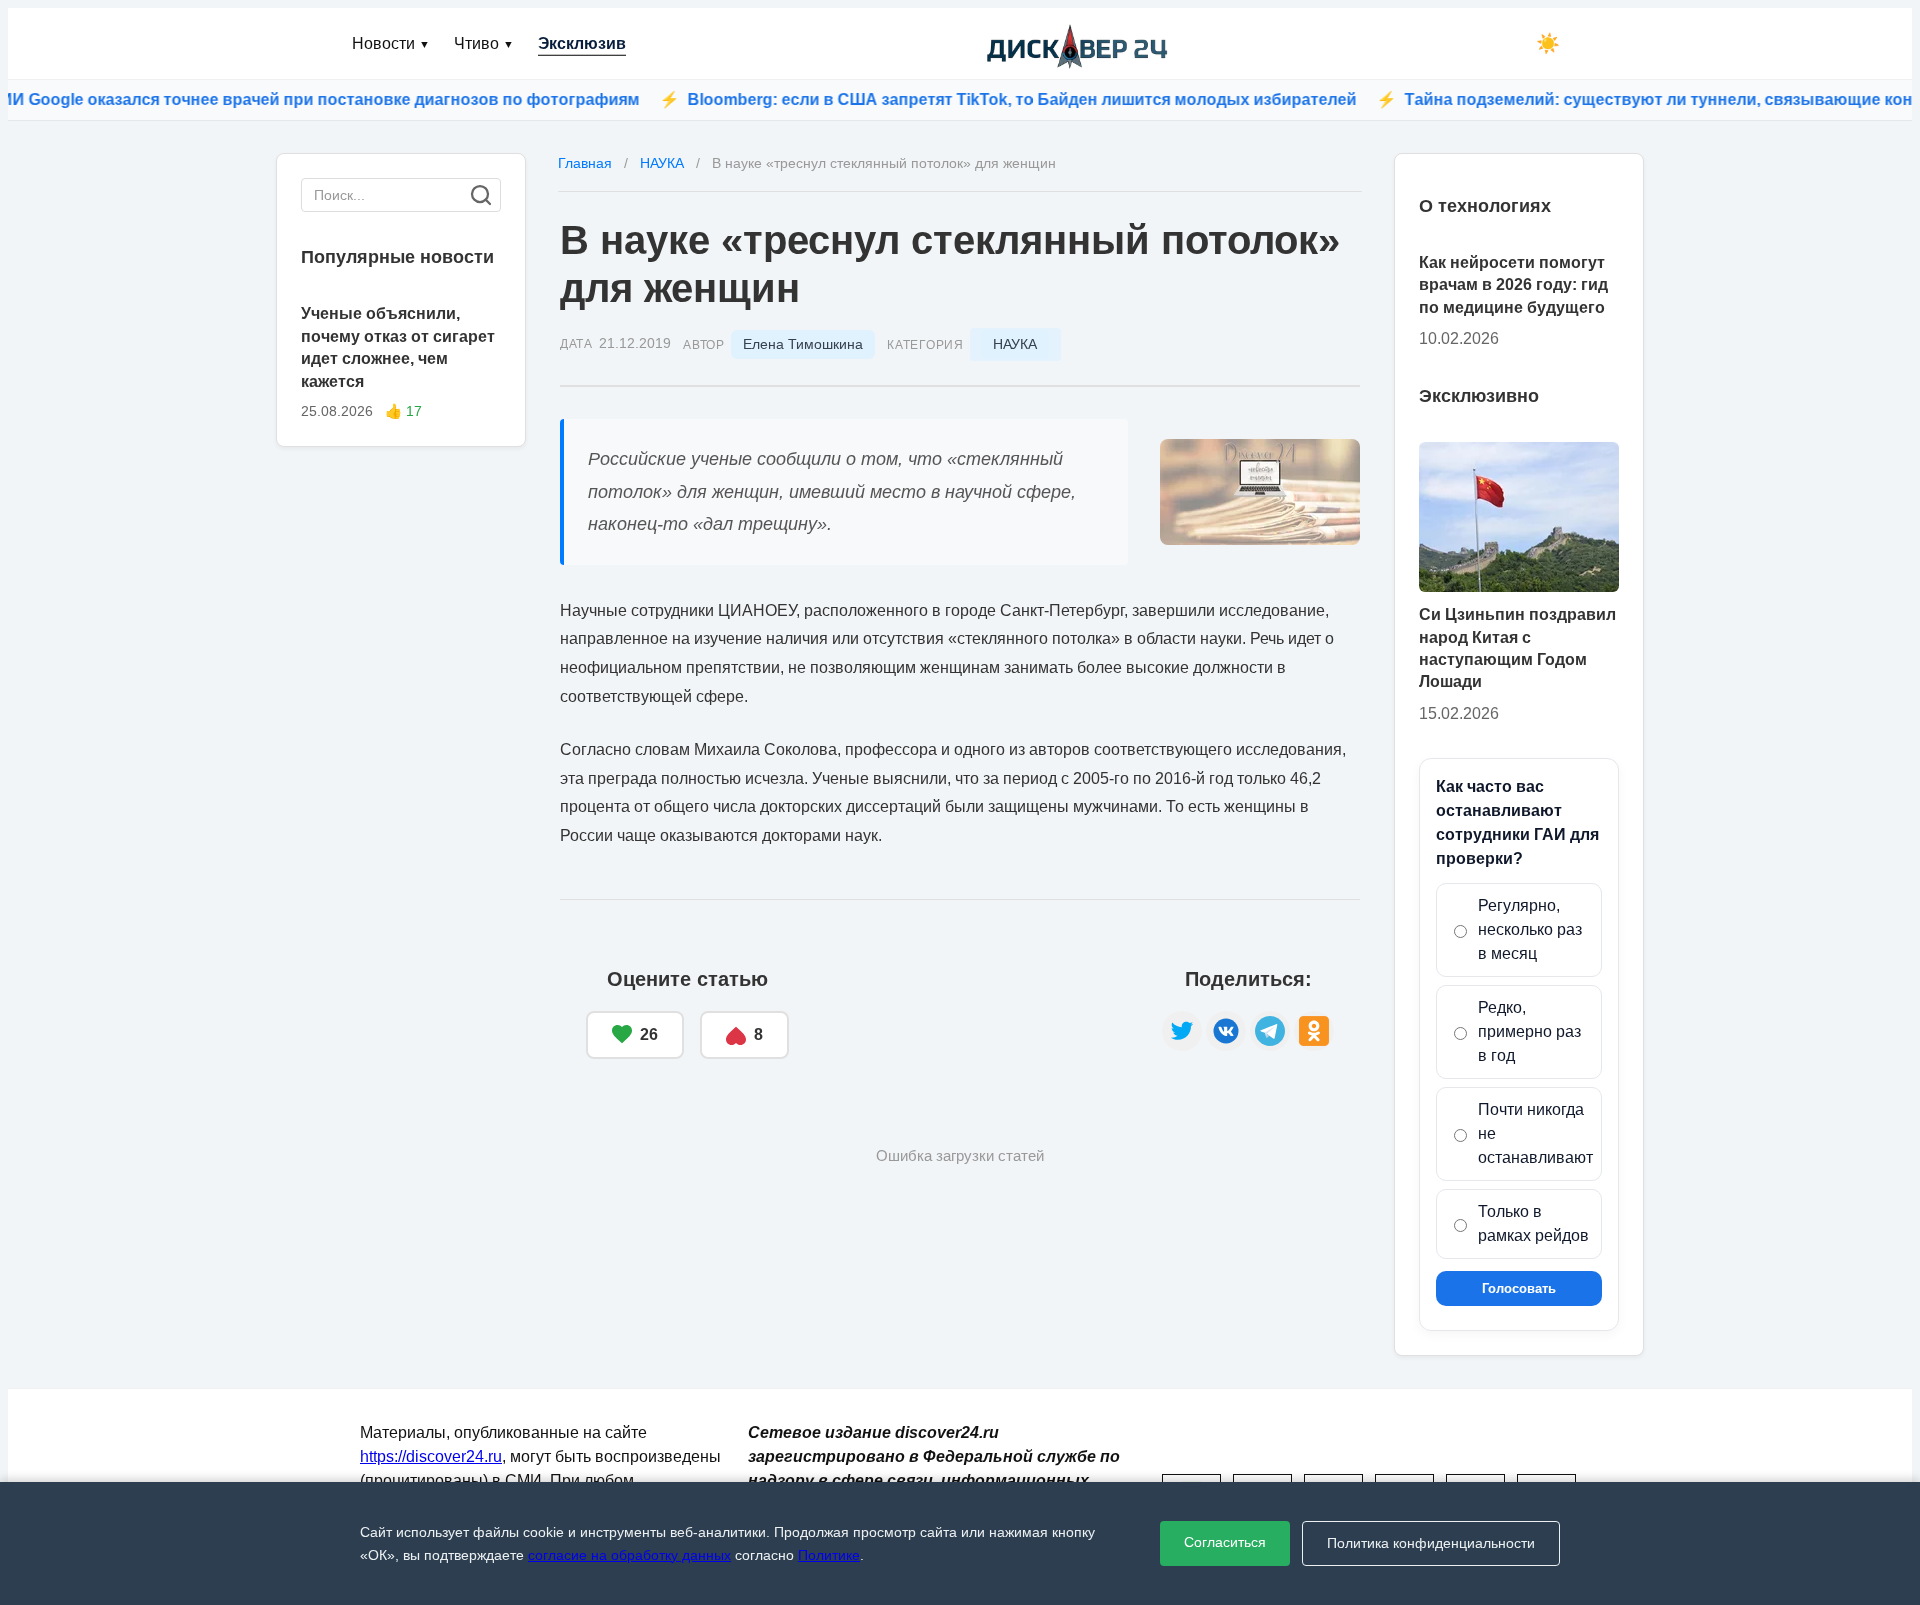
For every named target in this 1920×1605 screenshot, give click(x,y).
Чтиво (484, 43)
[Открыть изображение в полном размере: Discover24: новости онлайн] (1260, 492)
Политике (829, 1555)
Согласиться (1225, 1542)
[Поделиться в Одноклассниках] (1314, 1031)
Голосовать (1519, 1288)
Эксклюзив (582, 43)
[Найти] (481, 195)
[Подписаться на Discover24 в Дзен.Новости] (975, 1014)
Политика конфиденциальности (1431, 1543)
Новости (391, 43)
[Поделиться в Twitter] (1182, 1031)
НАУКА (1015, 344)
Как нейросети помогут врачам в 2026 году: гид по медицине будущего (1513, 285)
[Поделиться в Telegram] (1270, 1031)
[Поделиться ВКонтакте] (1226, 1031)
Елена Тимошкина (803, 344)
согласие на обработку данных (629, 1555)
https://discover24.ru (431, 1456)
